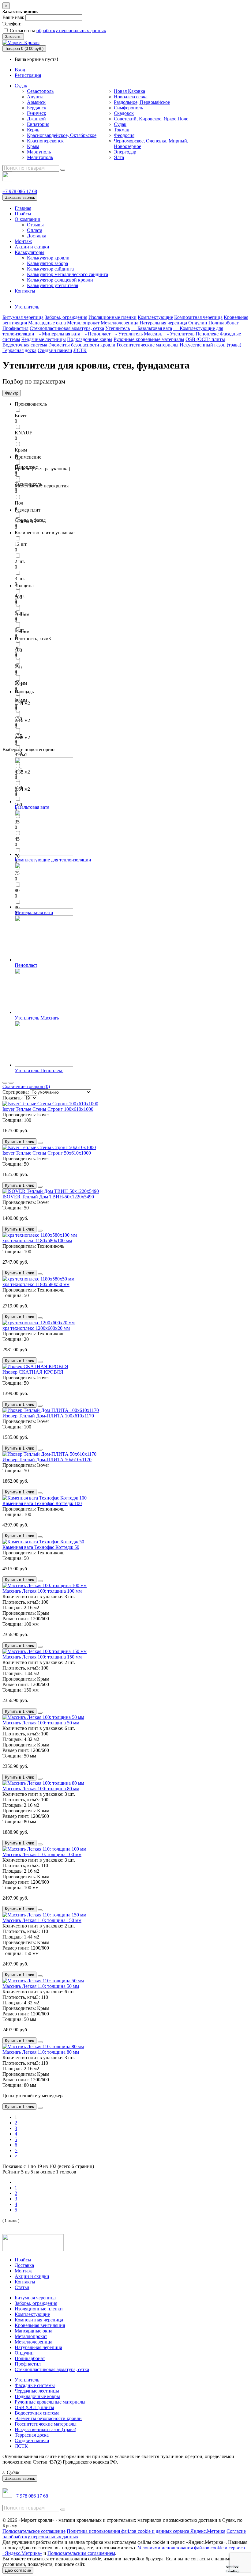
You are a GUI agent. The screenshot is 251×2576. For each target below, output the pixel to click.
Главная (23, 208)
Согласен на (57, 30)
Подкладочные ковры (90, 339)
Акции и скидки (32, 247)
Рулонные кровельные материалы (149, 339)
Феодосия (124, 135)
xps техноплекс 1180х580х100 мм (37, 1241)
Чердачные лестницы (44, 339)
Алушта (35, 97)
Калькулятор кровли (48, 258)
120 (18, 685)
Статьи (22, 2287)
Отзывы (35, 225)
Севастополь (40, 91)
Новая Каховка (129, 91)
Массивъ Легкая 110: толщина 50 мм (41, 1986)
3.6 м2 (21, 755)
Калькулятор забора (47, 263)
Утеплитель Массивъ (37, 1018)
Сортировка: (16, 1092)
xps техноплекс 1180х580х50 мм (36, 1284)
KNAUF (23, 433)
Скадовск (124, 113)
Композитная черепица (198, 317)
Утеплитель (27, 307)
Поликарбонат (224, 323)
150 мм (22, 632)
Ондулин (198, 323)
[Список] (5, 1083)
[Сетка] (11, 1083)
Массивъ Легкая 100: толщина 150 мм (42, 1657)
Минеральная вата (34, 912)
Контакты (25, 291)
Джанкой (36, 119)
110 (18, 667)
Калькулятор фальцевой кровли (60, 280)
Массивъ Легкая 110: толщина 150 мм (42, 1920)
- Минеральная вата (58, 334)
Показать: (13, 1098)
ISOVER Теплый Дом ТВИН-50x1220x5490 (48, 1197)
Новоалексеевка (131, 97)
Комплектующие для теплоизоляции (53, 860)
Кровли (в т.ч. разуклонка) (42, 469)
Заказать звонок (20, 197)
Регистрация (28, 75)
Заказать (13, 37)
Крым (33, 146)
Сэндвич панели (55, 350)
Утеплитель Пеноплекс (39, 1070)
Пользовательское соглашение (34, 2531)
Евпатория (38, 124)
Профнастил (15, 328)
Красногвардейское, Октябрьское (62, 135)
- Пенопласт (96, 334)
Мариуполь (39, 152)
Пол (19, 503)
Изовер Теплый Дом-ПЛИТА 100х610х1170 (48, 1416)
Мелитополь (40, 157)
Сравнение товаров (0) (26, 1086)
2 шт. (20, 561)
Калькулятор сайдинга (50, 269)
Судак (21, 86)
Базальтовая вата (32, 807)
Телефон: (12, 24)
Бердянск (37, 108)
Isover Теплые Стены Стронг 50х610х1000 (47, 1153)
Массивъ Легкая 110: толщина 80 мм (41, 2052)
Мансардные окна (47, 323)
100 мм (22, 614)
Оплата (35, 230)
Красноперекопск (45, 141)
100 (18, 597)
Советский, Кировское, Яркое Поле (151, 119)
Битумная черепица (23, 317)
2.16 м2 (22, 720)
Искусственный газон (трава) (210, 345)
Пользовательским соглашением (81, 2553)
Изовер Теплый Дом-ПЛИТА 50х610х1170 (47, 1460)
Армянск (36, 102)
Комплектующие (155, 317)
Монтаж (23, 241)
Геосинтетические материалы (148, 345)
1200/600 (24, 522)
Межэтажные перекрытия (42, 486)
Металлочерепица (120, 323)
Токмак (122, 130)
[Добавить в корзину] (40, 1143)
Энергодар (125, 152)
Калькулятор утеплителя (52, 285)
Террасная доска (19, 350)
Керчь (33, 130)
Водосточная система (25, 345)
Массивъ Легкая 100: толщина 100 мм (42, 1591)
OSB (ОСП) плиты (205, 339)
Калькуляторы (30, 252)
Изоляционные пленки (112, 317)
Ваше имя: (13, 17)
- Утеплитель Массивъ (137, 334)
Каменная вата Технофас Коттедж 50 (41, 1547)
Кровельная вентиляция (40, 2325)
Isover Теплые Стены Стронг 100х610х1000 (48, 1109)
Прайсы (23, 214)
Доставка (37, 236)
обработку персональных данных (71, 30)
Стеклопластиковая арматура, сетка (67, 328)
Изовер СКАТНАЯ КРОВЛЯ (33, 1372)
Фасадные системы (35, 2385)
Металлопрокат (83, 323)
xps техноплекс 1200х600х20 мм (36, 1328)
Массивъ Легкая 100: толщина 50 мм (41, 1723)
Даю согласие (18, 2570)
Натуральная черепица (163, 323)
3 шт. (20, 579)
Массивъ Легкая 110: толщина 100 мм (42, 1854)
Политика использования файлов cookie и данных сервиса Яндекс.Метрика (146, 2531)
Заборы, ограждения (66, 317)
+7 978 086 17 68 (20, 191)
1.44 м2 (22, 703)
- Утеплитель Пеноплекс (191, 334)
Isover (21, 416)
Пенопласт (26, 965)
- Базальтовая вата (152, 328)
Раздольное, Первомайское (142, 102)
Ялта (119, 157)
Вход (20, 70)
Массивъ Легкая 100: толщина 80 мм (41, 1789)
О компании (28, 219)
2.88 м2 (22, 738)
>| (17, 2156)
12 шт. (21, 544)
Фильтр (12, 393)
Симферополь (128, 108)
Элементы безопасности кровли (82, 345)
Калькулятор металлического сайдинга (67, 274)
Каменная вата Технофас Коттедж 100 (42, 1503)
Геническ (37, 113)
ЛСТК (80, 350)
